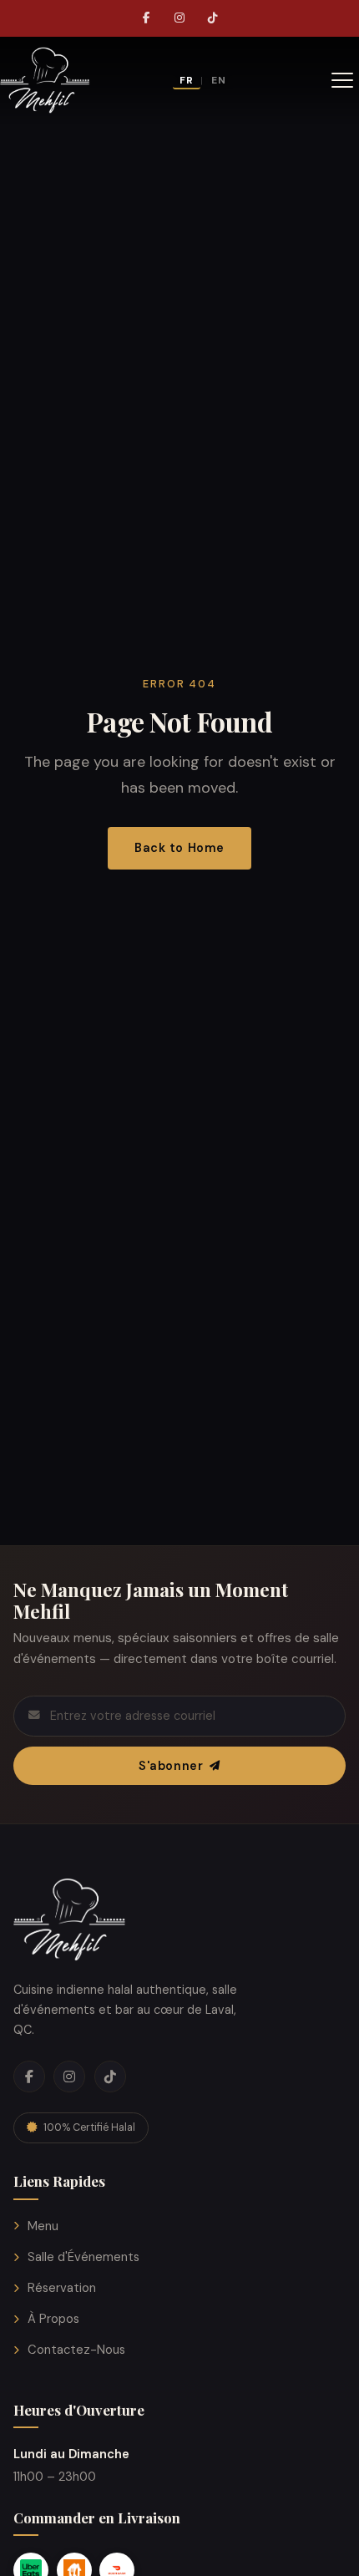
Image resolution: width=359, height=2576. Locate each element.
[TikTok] (213, 18)
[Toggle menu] (342, 80)
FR (187, 80)
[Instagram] (179, 18)
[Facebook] (146, 18)
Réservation (62, 2288)
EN (219, 80)
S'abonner (171, 1766)
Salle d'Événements (83, 2257)
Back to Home (179, 848)
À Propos (53, 2319)
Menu (43, 2226)
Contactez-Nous (76, 2350)
